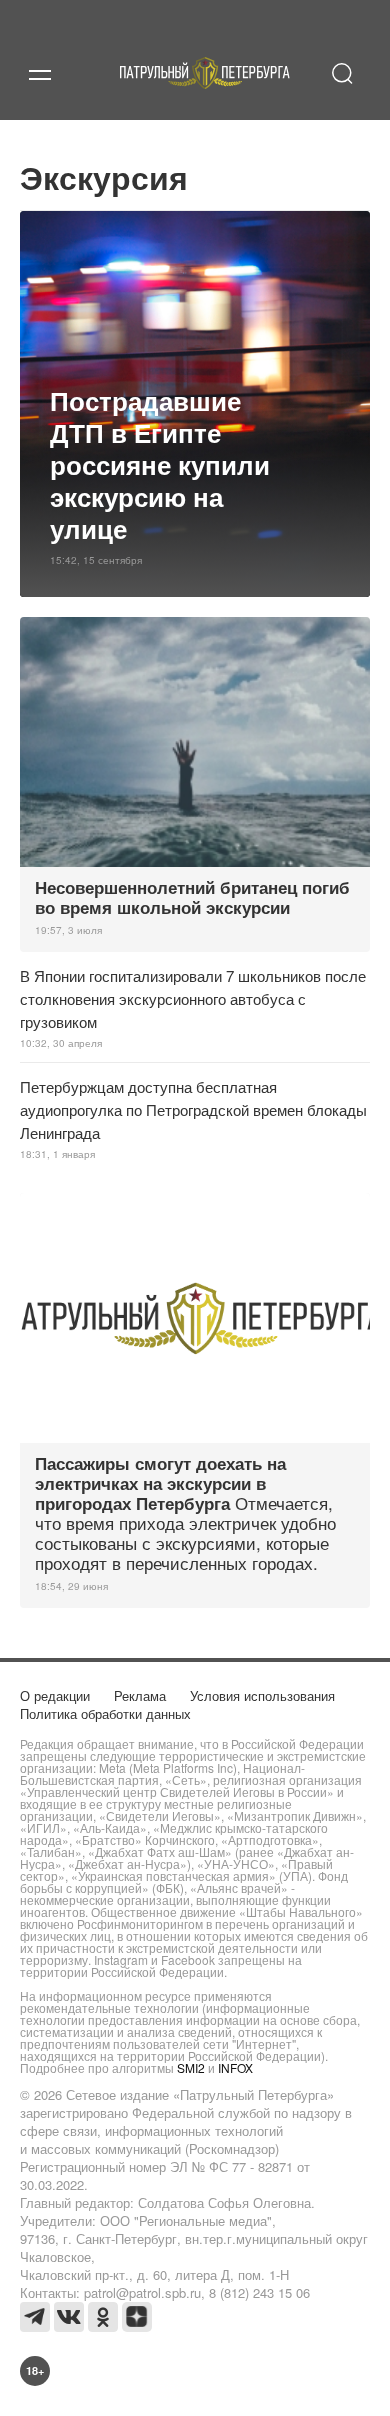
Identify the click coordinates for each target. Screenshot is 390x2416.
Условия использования (262, 1695)
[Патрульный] (205, 96)
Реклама (140, 1695)
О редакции (55, 1695)
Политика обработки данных (105, 1713)
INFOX (235, 2067)
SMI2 (191, 2067)
